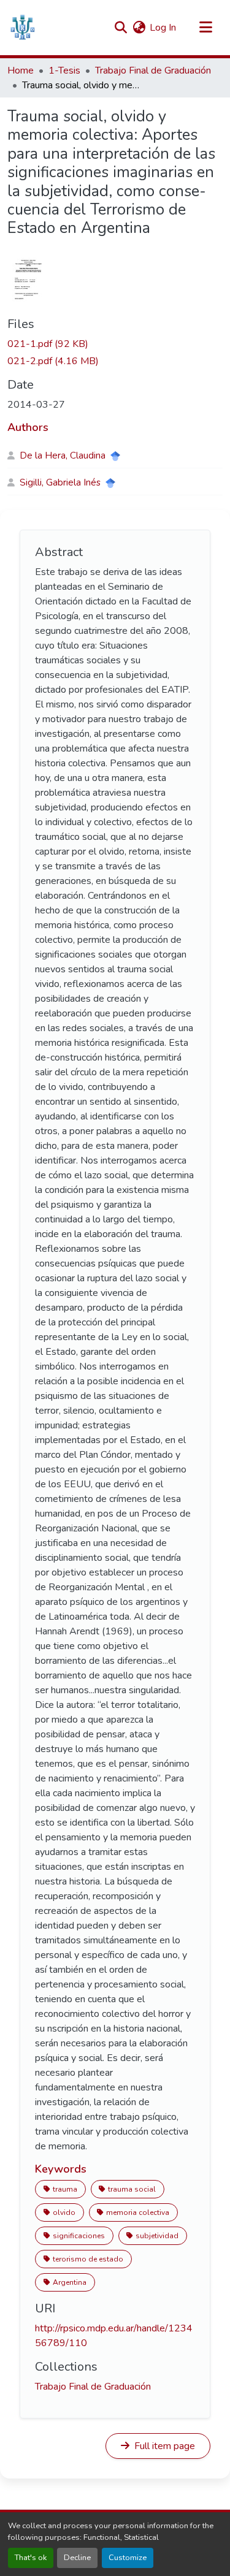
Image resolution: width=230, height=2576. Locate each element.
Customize (128, 2558)
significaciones (79, 2236)
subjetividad (157, 2236)
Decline (77, 2558)
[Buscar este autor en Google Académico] (115, 456)
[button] (22, 28)
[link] (115, 344)
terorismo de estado (88, 2259)
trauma (65, 2189)
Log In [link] (163, 28)
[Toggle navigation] (205, 28)
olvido (64, 2212)
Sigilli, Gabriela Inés (60, 482)
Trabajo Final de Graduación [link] (153, 70)
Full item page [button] (163, 2446)
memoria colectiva (138, 2212)
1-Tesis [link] (64, 70)
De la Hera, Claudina (63, 455)
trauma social (132, 2189)
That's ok (31, 2558)
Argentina (70, 2282)
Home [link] (21, 70)
